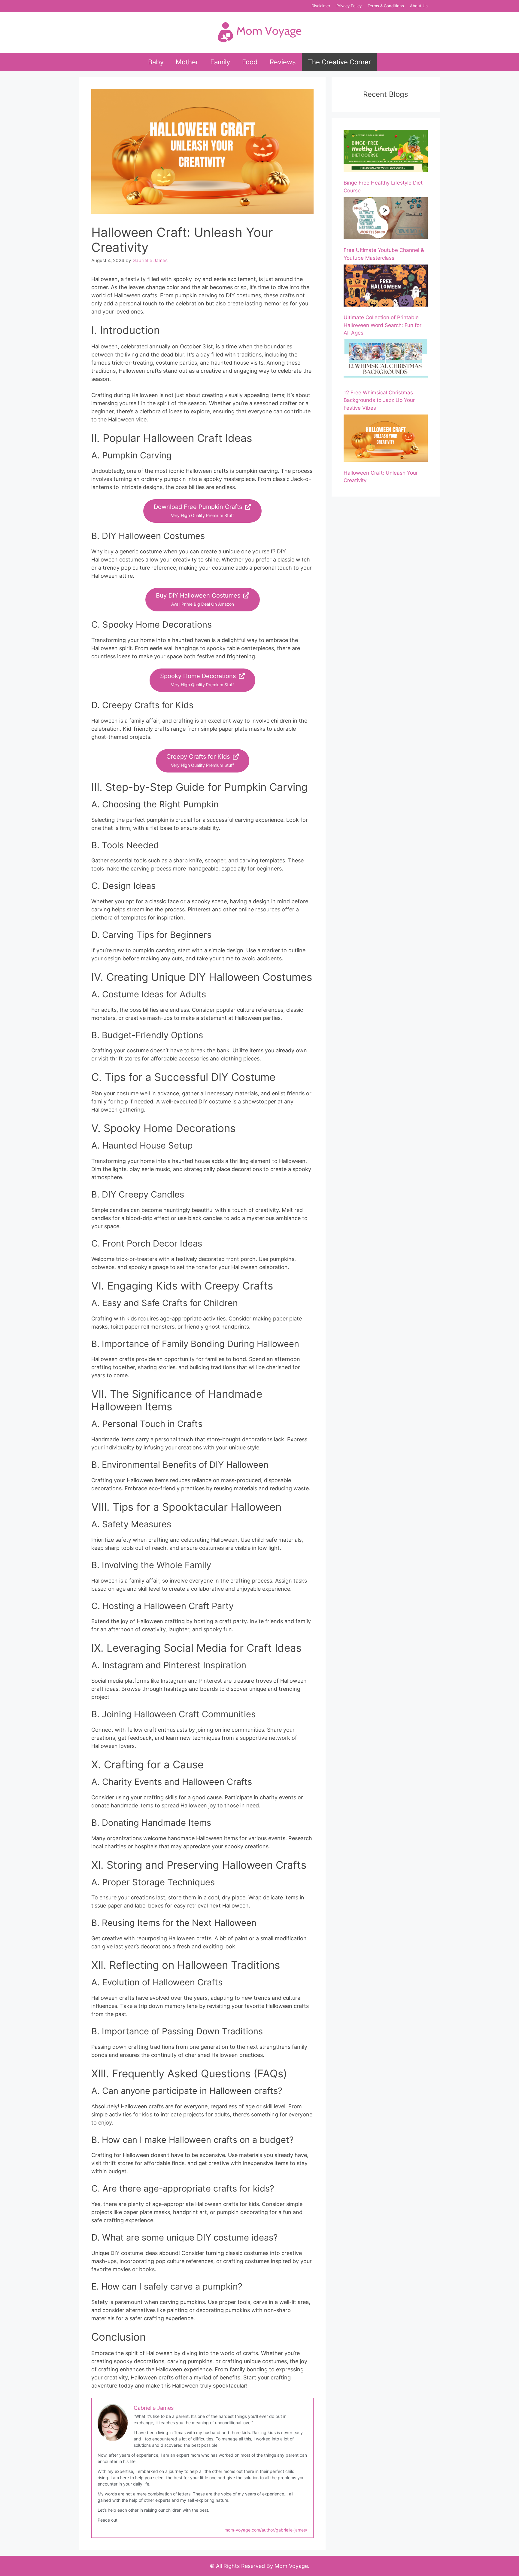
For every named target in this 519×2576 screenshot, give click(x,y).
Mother (187, 62)
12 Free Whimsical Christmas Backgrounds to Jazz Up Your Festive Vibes (379, 400)
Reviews (283, 62)
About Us (419, 6)
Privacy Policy (349, 6)
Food (250, 62)
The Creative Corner (339, 62)
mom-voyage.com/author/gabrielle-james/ (266, 2530)
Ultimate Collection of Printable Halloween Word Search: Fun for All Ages (382, 325)
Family (220, 62)
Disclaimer (321, 6)
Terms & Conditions (386, 6)
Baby (156, 62)
